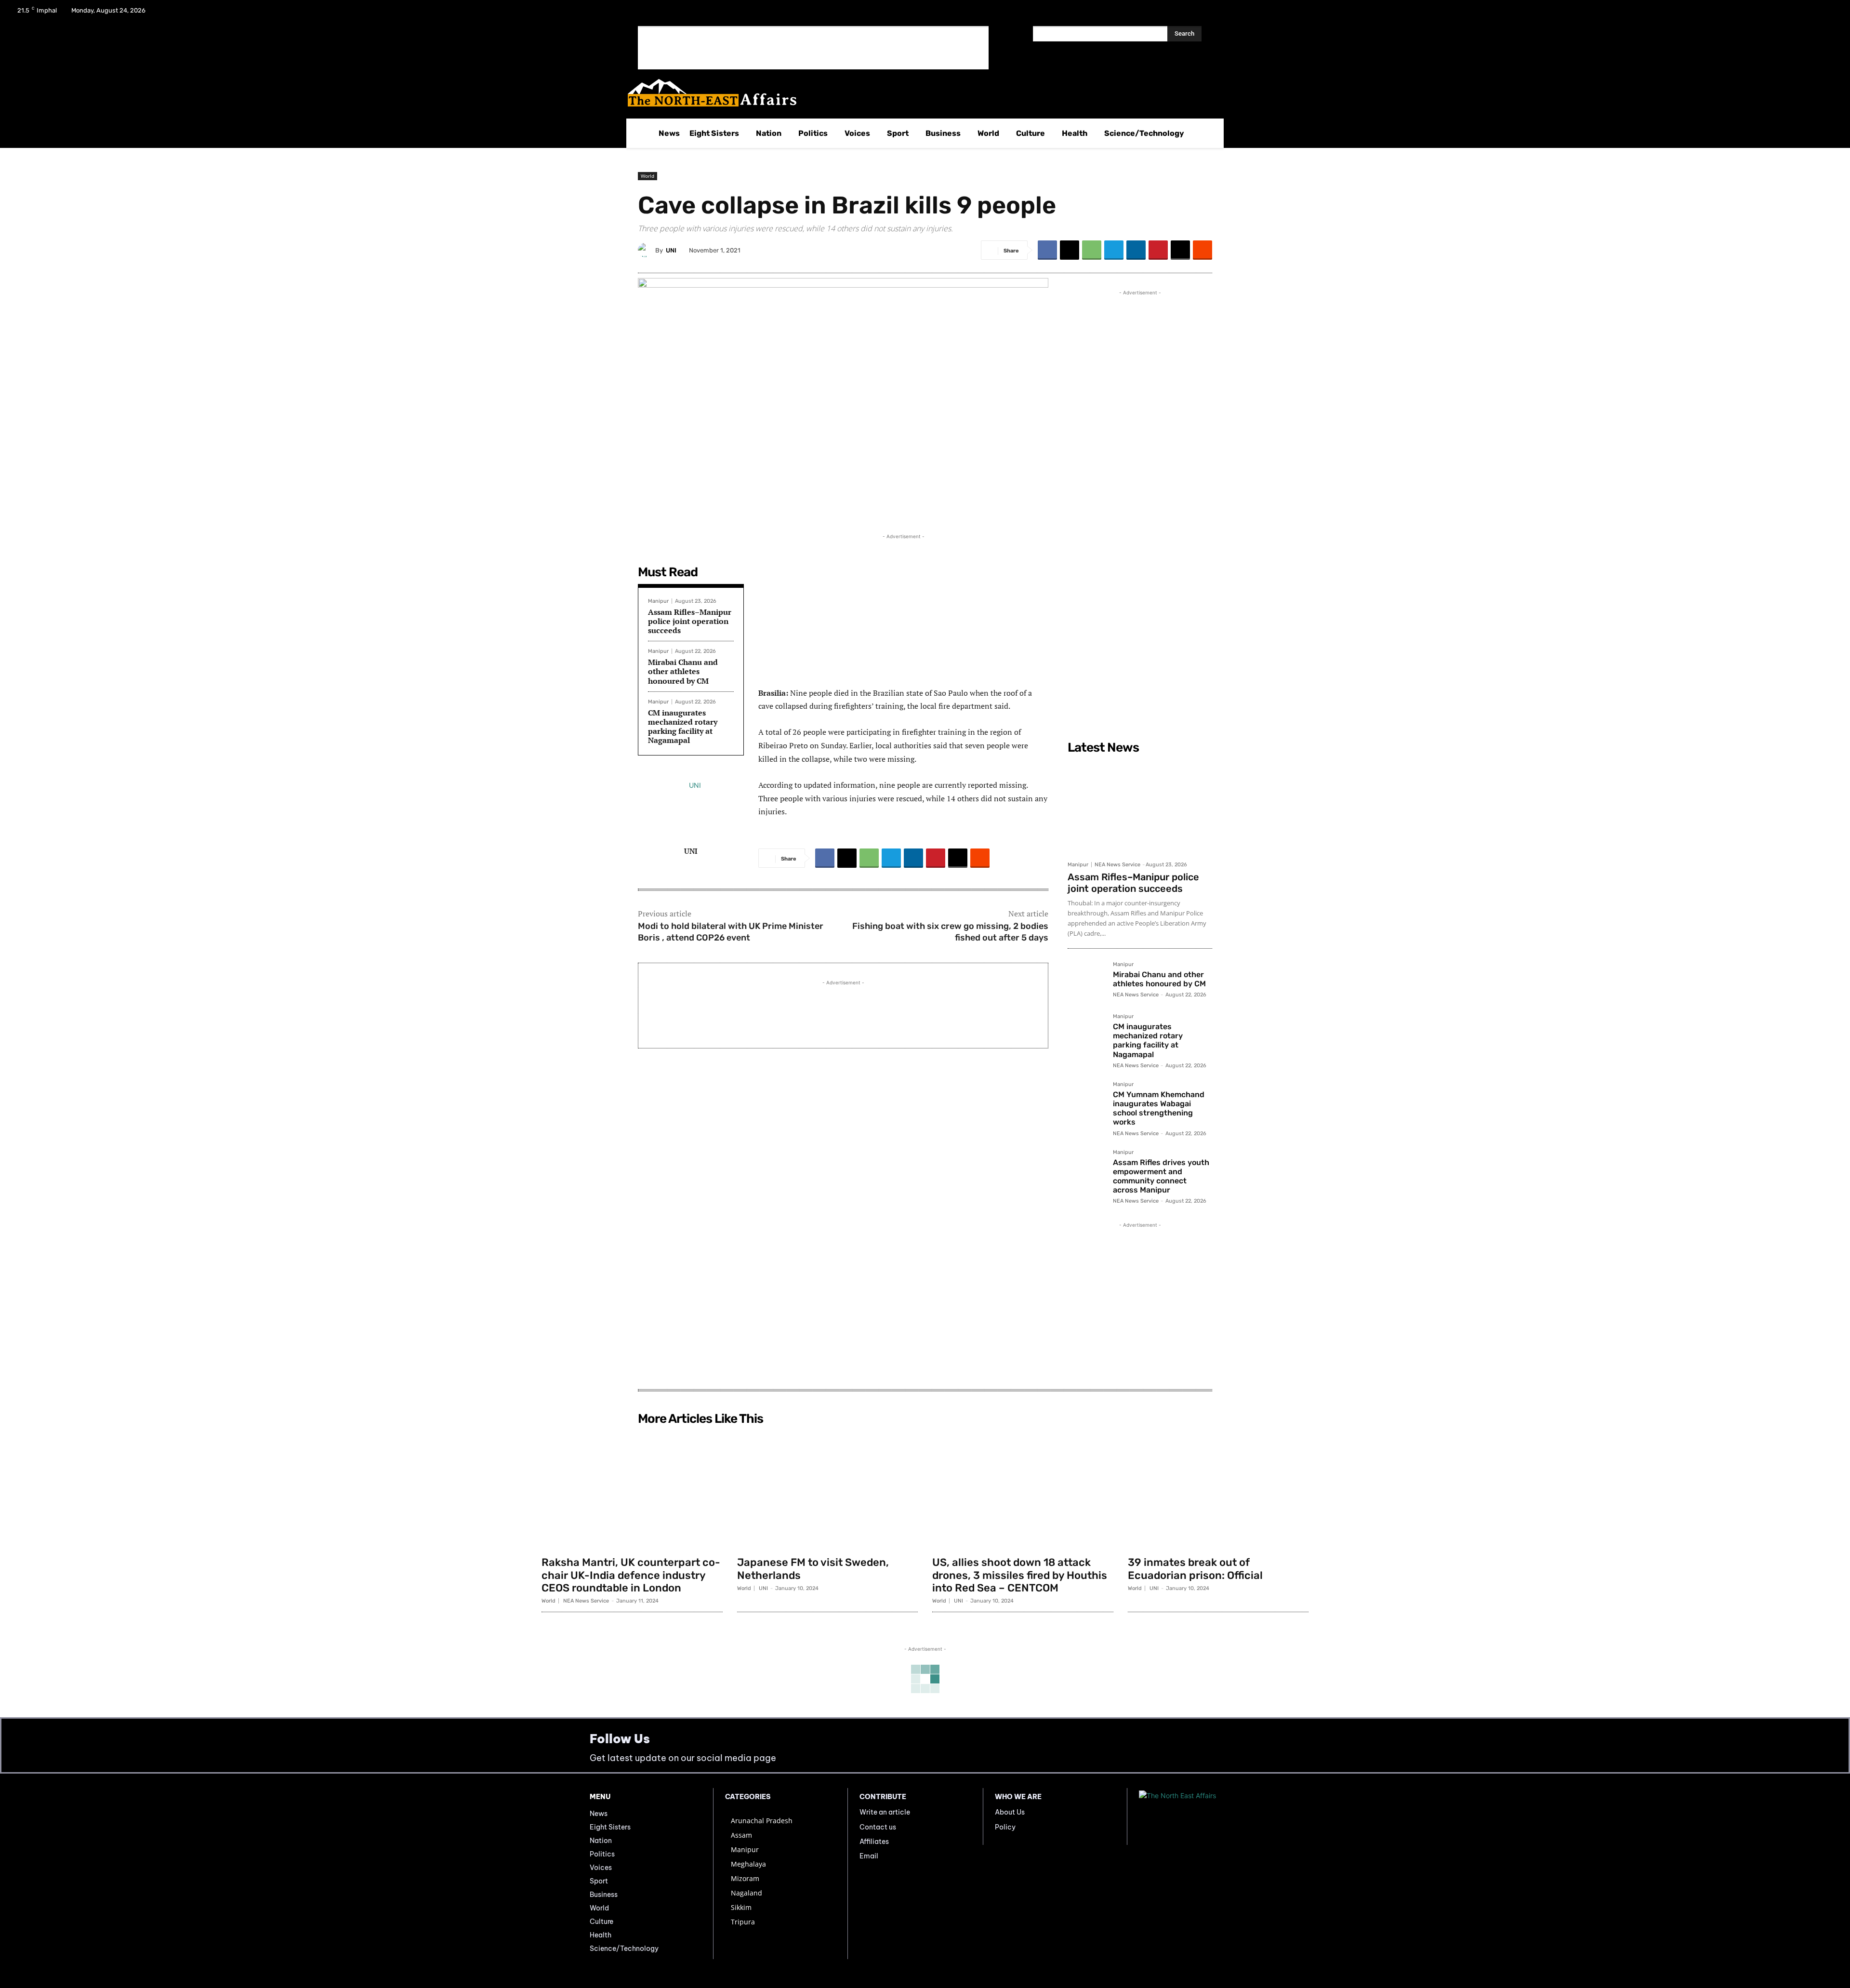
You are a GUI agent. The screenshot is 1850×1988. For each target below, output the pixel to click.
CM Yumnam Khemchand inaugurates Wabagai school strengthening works (1159, 1108)
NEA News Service (1117, 865)
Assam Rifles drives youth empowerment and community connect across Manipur (1161, 1176)
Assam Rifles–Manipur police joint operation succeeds (690, 621)
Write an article (885, 1812)
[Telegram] (1114, 250)
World (647, 176)
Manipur (658, 601)
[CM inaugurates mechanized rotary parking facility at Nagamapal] (1086, 1033)
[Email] (1180, 250)
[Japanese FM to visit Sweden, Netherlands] (828, 1490)
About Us (1010, 1812)
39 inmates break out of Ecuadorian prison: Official (1195, 1569)
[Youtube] (1828, 13)
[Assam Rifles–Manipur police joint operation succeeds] (1140, 807)
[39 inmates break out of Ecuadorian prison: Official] (1218, 1490)
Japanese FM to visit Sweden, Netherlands (813, 1569)
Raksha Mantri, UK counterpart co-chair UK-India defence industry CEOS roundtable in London (631, 1575)
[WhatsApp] (1092, 250)
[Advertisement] (813, 48)
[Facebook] (1778, 13)
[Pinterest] (1158, 250)
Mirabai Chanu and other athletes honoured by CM (683, 671)
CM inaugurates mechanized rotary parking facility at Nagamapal (683, 727)
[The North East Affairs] (920, 93)
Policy (1005, 1827)
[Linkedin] (1136, 250)
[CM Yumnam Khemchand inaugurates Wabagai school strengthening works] (1086, 1100)
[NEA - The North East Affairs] (1200, 1816)
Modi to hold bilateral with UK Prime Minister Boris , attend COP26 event (731, 932)
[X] (1803, 13)
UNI (671, 250)
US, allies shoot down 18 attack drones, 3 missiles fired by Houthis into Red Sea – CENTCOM (1020, 1575)
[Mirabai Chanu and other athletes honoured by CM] (1086, 981)
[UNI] (647, 250)
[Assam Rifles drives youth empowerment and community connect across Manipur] (1086, 1168)
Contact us (878, 1827)
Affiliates (874, 1842)
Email (869, 1856)
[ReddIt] (1202, 250)
